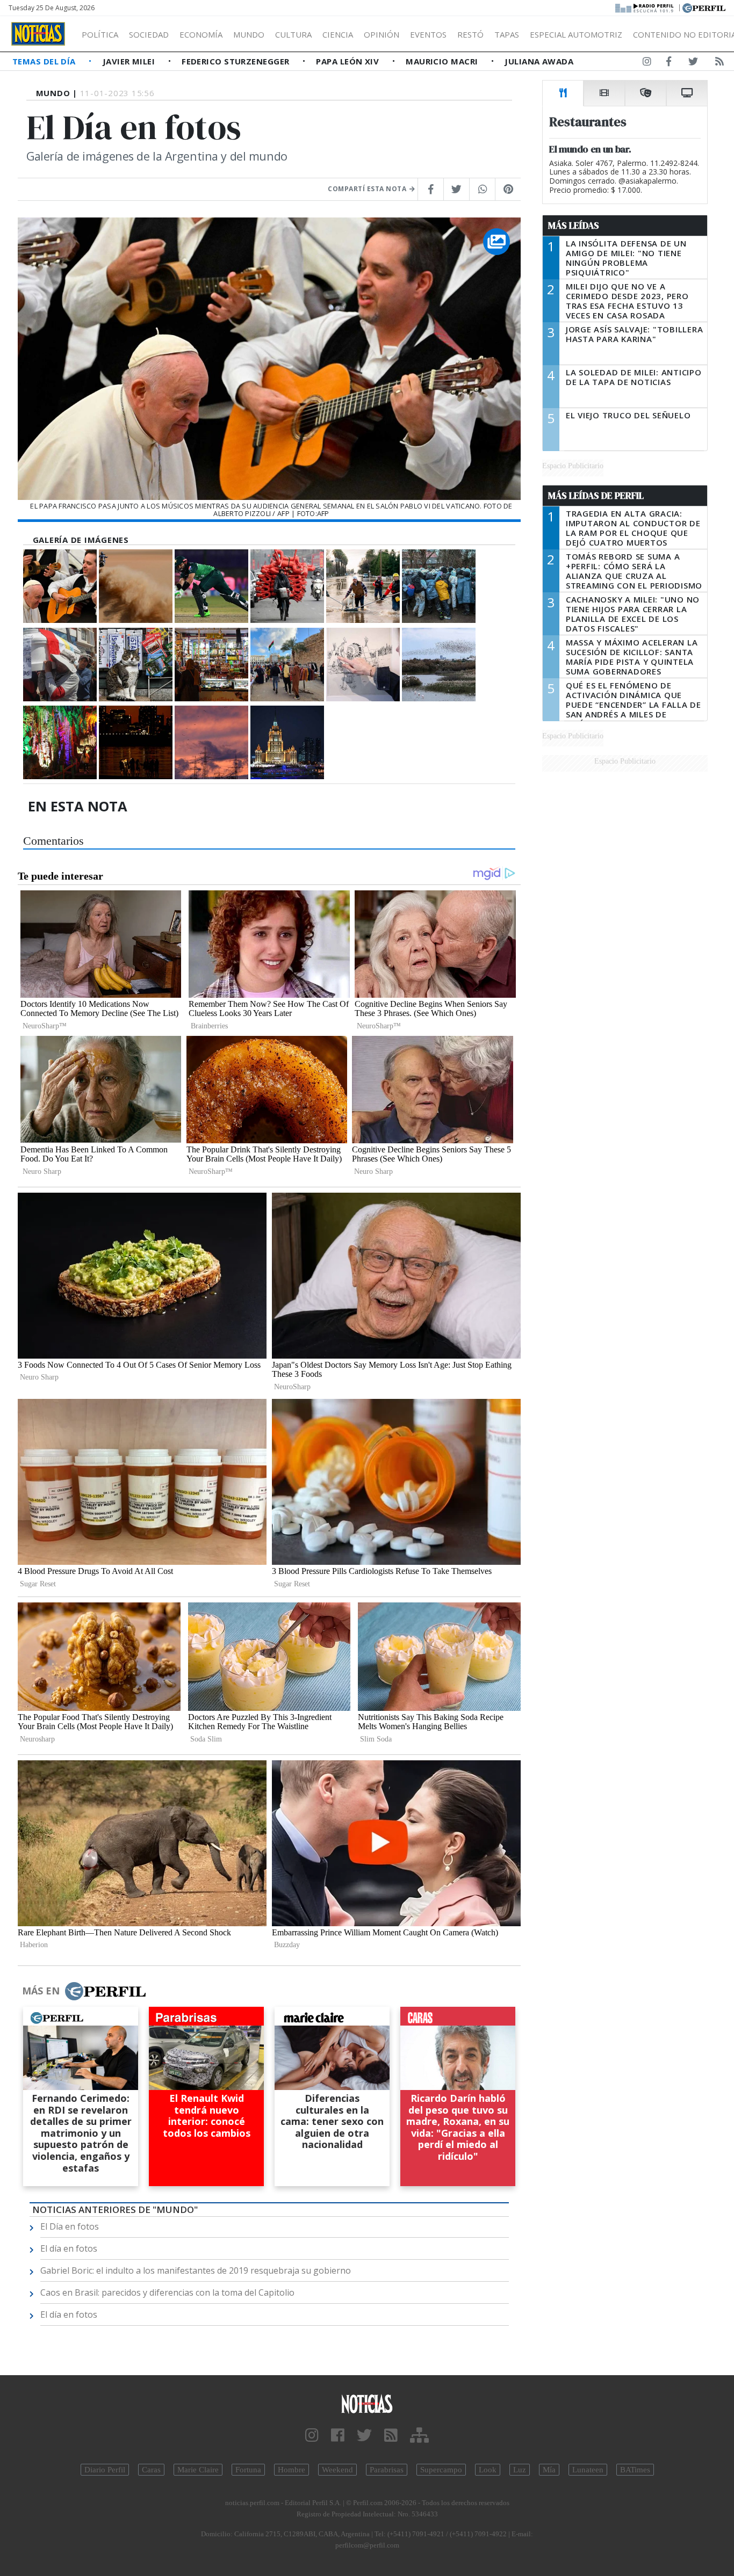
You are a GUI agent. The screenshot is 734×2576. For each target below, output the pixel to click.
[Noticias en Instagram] (647, 63)
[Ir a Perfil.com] (704, 7)
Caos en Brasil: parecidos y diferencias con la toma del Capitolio (167, 2292)
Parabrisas (387, 2470)
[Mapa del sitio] (419, 2436)
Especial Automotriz (576, 34)
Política (100, 34)
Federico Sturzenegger (237, 61)
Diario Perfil (105, 2470)
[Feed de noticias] (719, 63)
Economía (201, 34)
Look (488, 2470)
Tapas (507, 34)
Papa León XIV (348, 61)
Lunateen (588, 2470)
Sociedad (149, 34)
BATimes (635, 2470)
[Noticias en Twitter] (693, 63)
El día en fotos (69, 2248)
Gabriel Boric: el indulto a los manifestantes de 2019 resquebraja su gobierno (196, 2270)
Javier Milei (130, 61)
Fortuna (248, 2470)
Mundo (249, 34)
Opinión (382, 34)
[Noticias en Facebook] (669, 63)
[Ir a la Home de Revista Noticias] (38, 34)
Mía (549, 2470)
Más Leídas (574, 226)
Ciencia (338, 34)
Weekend (337, 2470)
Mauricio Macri (443, 61)
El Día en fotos (70, 2226)
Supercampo (441, 2470)
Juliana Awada (539, 61)
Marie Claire (198, 2470)
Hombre (292, 2470)
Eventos (428, 34)
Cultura (293, 34)
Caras (151, 2470)
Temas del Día (45, 61)
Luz (520, 2470)
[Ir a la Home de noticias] (367, 2403)
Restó (470, 34)
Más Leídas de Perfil (596, 496)
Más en (41, 1991)
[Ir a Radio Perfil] (645, 7)
